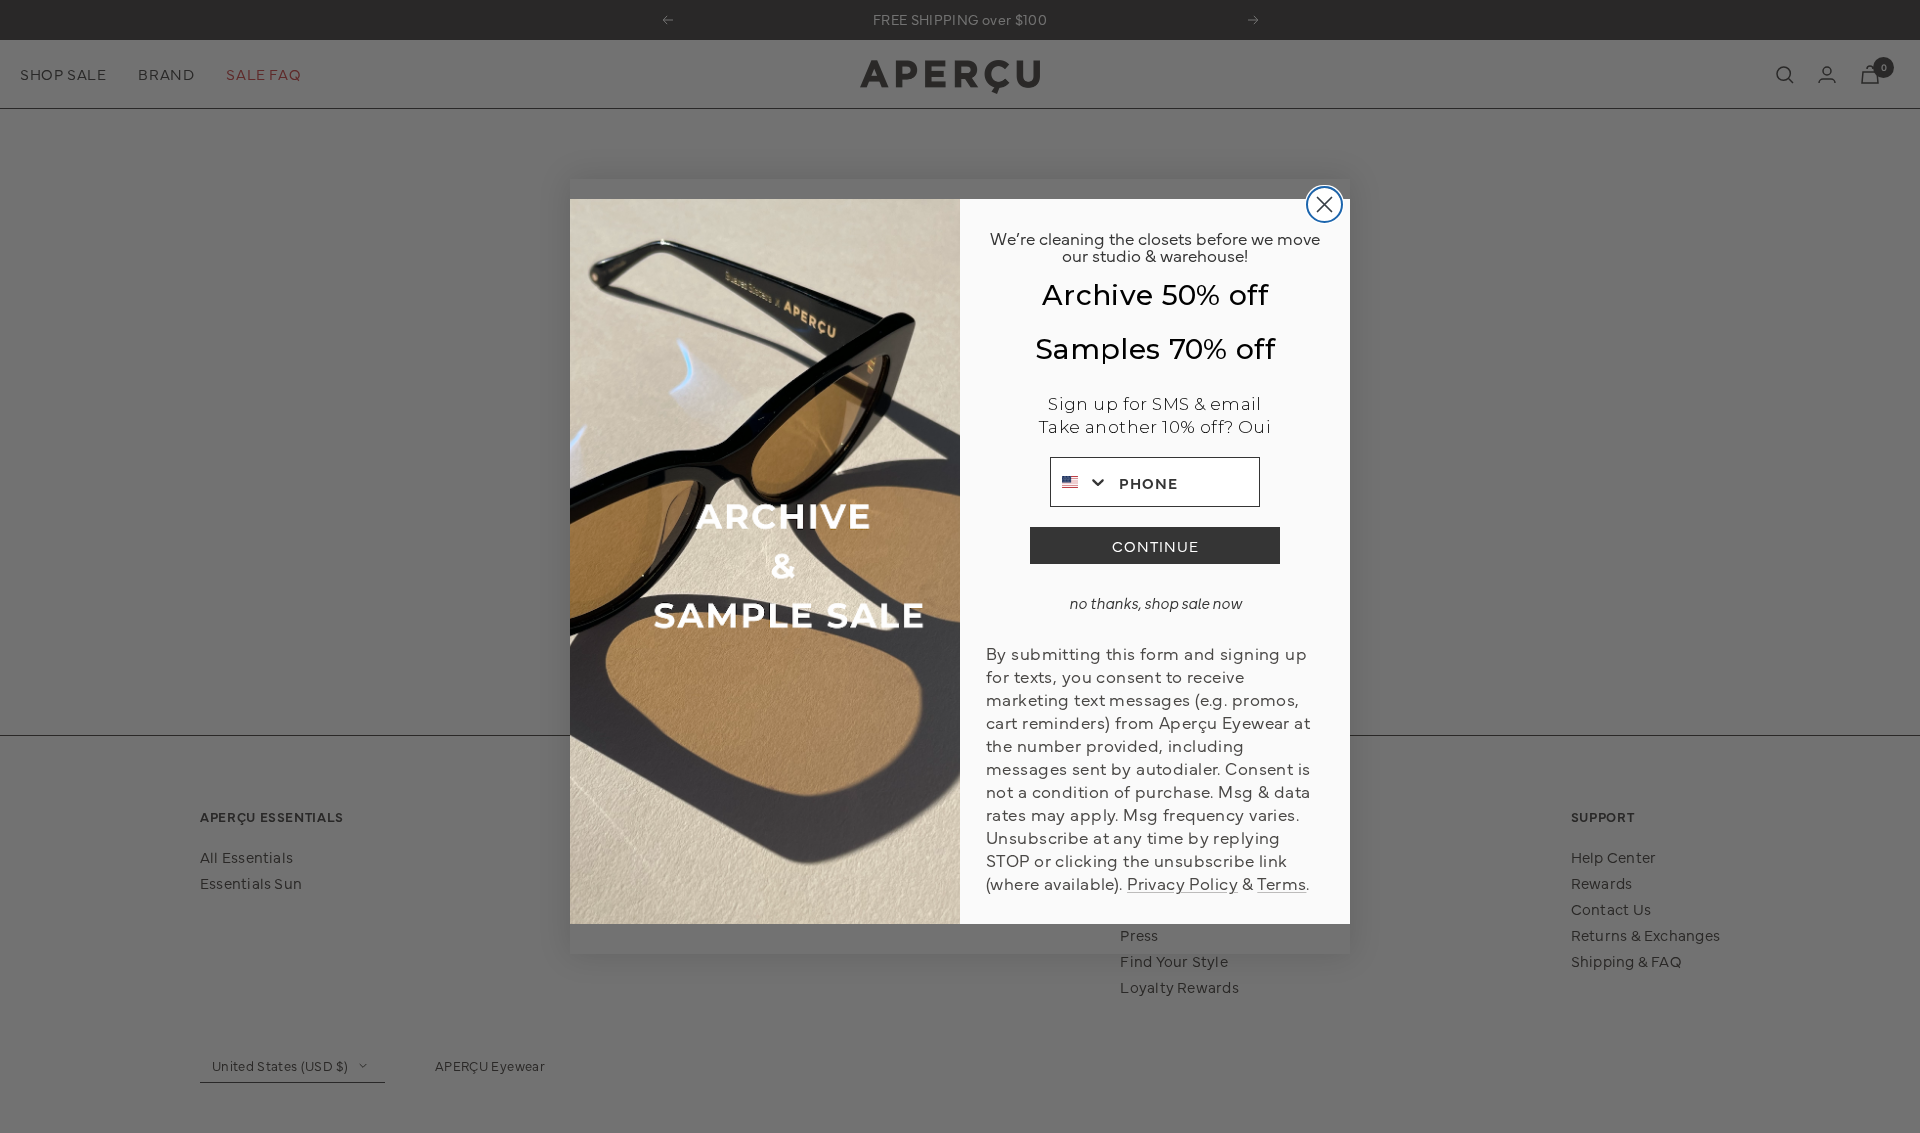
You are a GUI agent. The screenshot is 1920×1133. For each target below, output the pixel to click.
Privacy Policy (1182, 882)
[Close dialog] (1324, 204)
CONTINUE (1155, 545)
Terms (1281, 882)
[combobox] (1080, 482)
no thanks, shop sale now (1155, 602)
